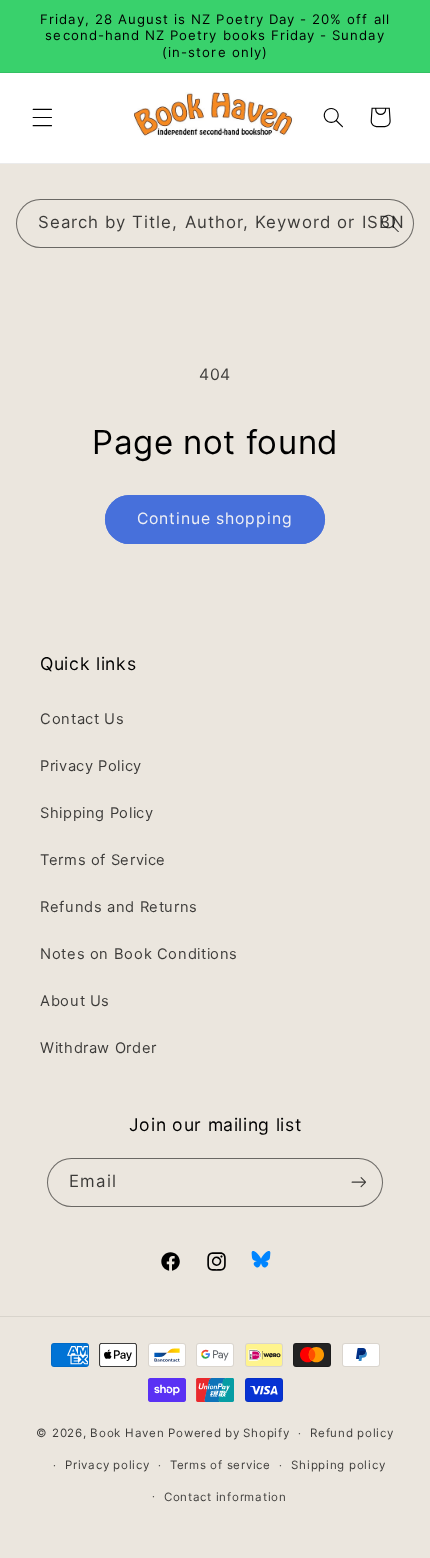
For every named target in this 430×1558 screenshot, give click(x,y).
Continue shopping (215, 518)
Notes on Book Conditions (139, 954)
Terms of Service (103, 860)
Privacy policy (107, 1465)
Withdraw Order (98, 1048)
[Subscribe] (358, 1182)
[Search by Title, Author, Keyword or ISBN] (390, 223)
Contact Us (82, 719)
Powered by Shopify (228, 1433)
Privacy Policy (91, 766)
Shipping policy (338, 1465)
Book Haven (127, 1433)
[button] (42, 117)
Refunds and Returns (119, 907)
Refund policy (352, 1433)
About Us (75, 1001)
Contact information (225, 1497)
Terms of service (220, 1465)
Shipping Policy (96, 813)
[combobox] (215, 223)
